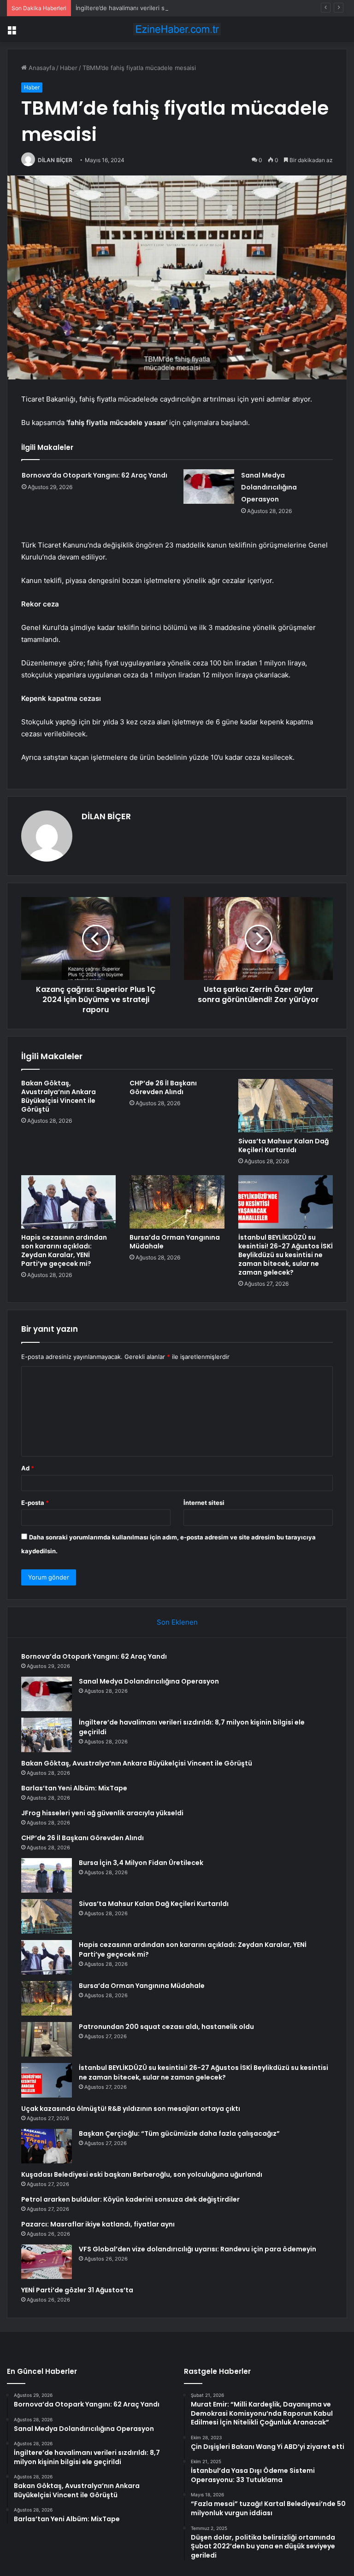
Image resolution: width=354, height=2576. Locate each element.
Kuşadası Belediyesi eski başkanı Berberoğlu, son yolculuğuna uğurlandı (142, 2174)
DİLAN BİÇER (55, 160)
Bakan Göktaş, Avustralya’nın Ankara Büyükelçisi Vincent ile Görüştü (59, 1096)
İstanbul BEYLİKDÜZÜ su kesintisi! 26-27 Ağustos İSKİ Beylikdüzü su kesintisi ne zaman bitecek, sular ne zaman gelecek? (286, 1255)
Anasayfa (41, 68)
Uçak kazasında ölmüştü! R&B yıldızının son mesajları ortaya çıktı (131, 2109)
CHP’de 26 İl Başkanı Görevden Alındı (163, 1087)
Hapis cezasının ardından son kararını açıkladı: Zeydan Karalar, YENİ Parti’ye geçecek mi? (64, 1250)
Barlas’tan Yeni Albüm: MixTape (74, 1788)
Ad (28, 1468)
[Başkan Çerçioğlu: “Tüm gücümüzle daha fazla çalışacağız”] (47, 2146)
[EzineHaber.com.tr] (177, 29)
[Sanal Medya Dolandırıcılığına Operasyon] (209, 487)
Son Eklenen (177, 1622)
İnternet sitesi (204, 1503)
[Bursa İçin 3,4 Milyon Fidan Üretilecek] (47, 1875)
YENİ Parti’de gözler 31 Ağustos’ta (77, 2290)
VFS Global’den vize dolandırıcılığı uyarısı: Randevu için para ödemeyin (198, 2249)
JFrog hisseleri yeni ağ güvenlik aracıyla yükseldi (102, 1813)
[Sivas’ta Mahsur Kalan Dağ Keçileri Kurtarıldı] (286, 1106)
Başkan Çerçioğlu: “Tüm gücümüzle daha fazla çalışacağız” (179, 2133)
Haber (69, 68)
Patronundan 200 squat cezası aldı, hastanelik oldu (166, 2027)
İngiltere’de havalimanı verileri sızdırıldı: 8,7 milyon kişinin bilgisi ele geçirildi (183, 8)
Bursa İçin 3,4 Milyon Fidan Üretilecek (141, 1863)
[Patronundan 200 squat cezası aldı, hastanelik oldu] (47, 2039)
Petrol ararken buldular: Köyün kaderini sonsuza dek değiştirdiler (130, 2199)
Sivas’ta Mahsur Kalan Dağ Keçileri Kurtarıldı (283, 1145)
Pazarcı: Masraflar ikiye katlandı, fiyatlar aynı (98, 2224)
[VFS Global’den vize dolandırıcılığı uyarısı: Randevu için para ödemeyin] (47, 2262)
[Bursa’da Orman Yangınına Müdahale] (177, 1202)
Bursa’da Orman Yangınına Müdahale (175, 1242)
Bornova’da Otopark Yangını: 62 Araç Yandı (94, 475)
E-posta (35, 1503)
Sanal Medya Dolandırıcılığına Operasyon (269, 487)
